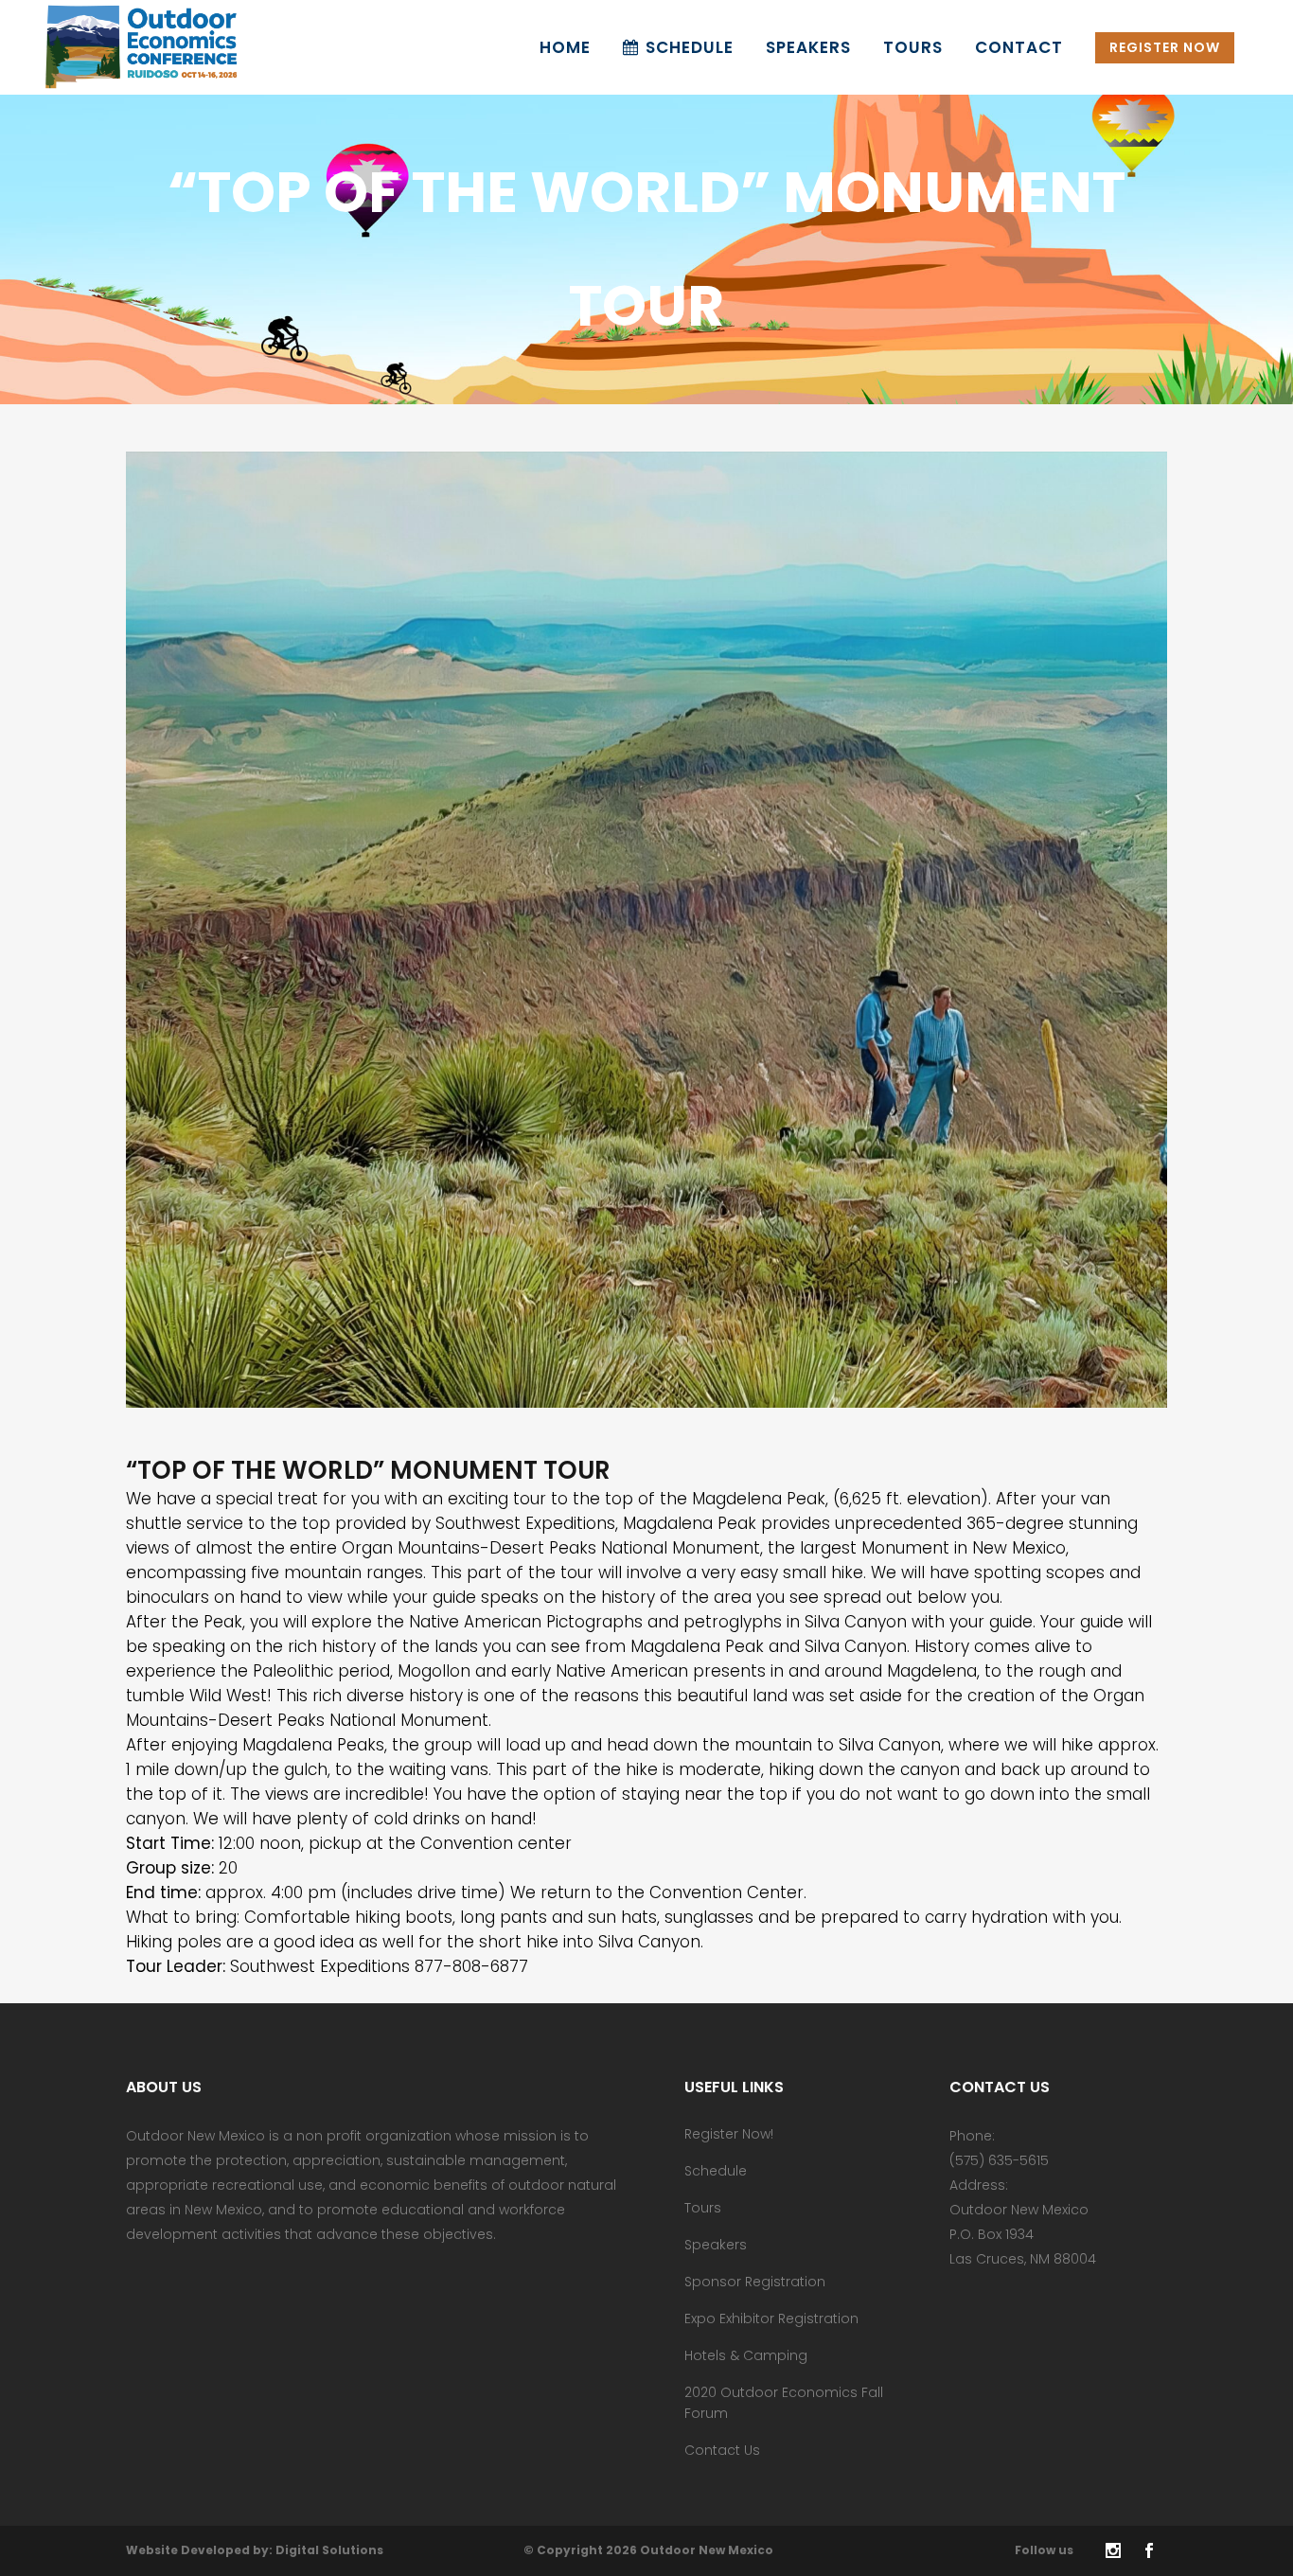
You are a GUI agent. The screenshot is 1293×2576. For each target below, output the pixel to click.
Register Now (1165, 47)
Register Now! (729, 2134)
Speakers (716, 2245)
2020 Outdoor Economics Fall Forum (784, 2403)
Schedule (716, 2171)
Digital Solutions (329, 2550)
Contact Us (722, 2450)
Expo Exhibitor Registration (771, 2318)
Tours (703, 2208)
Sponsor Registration (755, 2282)
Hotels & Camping (746, 2355)
